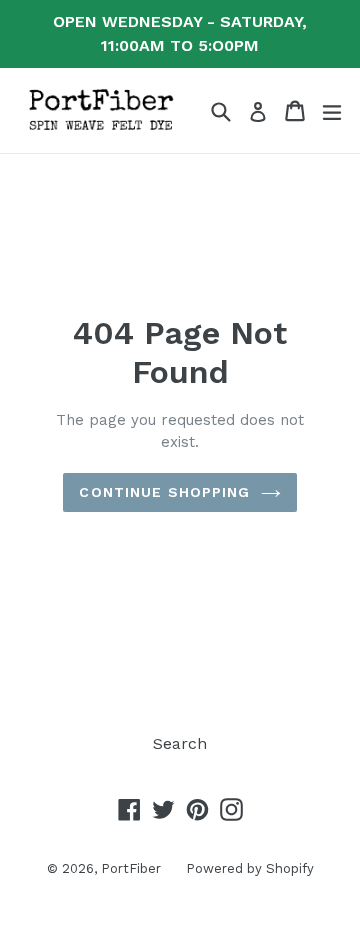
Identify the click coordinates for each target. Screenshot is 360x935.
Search (180, 743)
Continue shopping (164, 492)
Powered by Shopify (250, 868)
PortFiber (131, 868)
